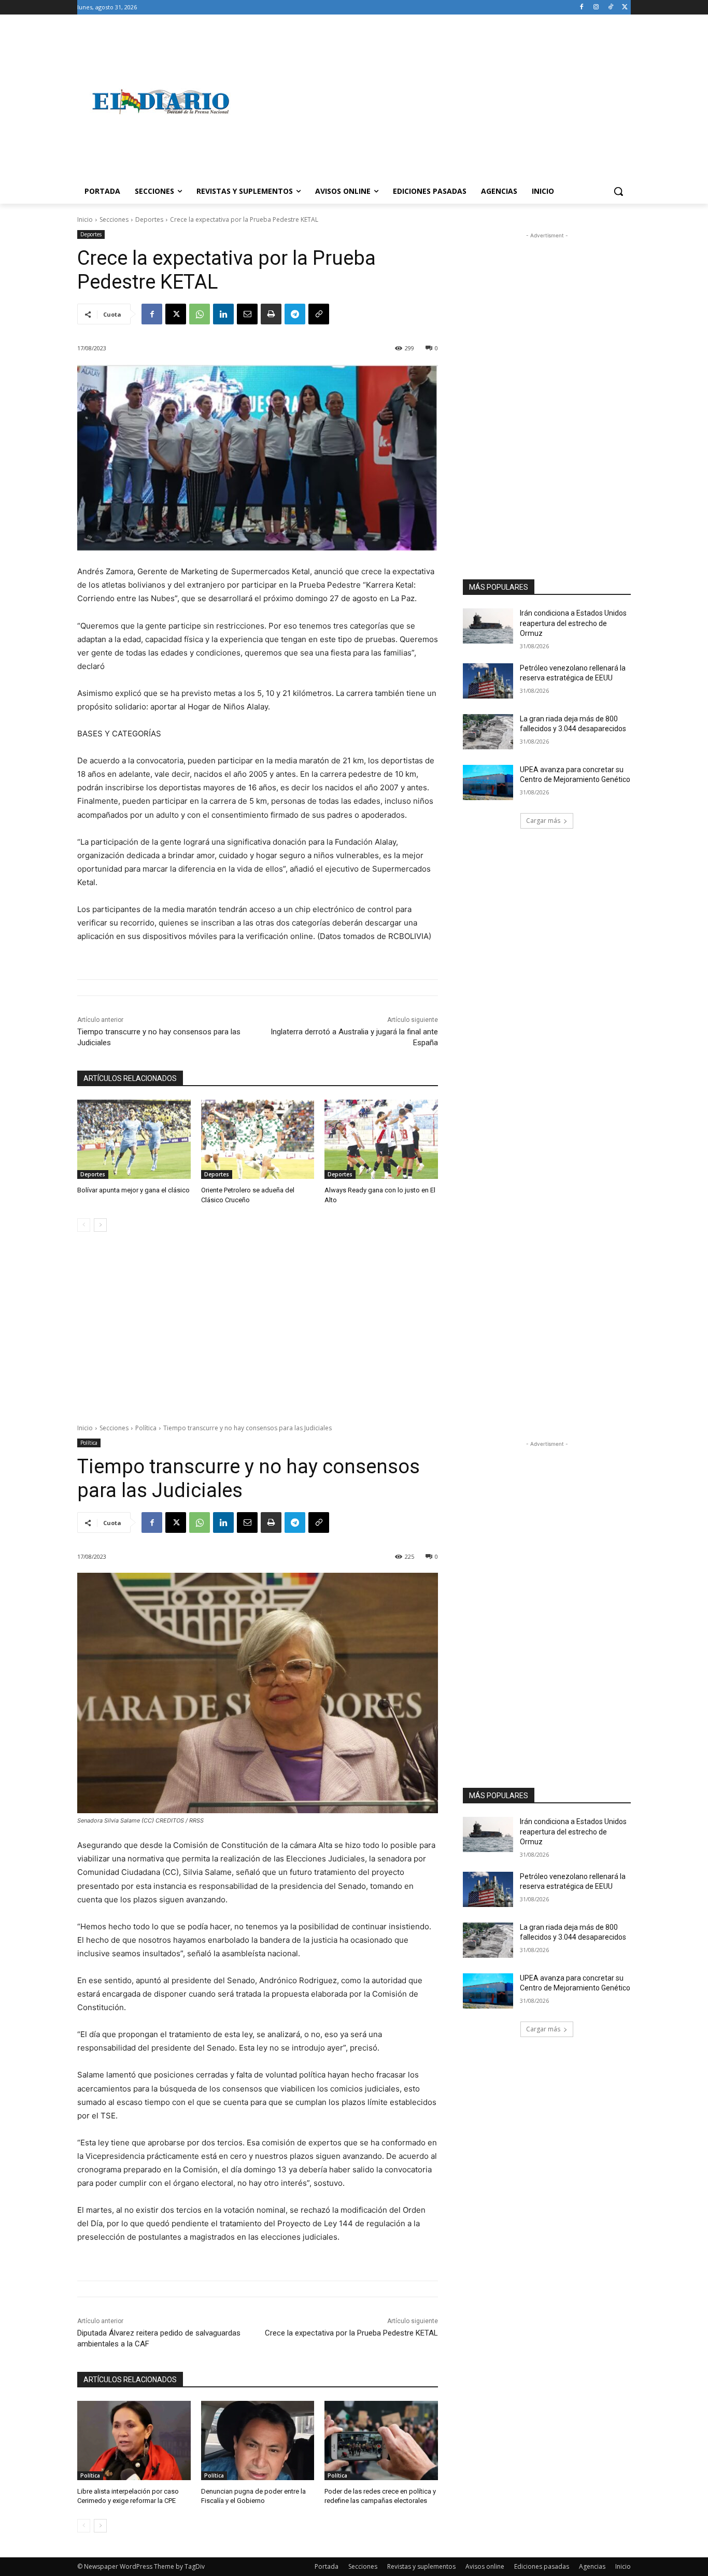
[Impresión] (271, 314)
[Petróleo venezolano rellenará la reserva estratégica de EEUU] (488, 681)
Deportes (149, 219)
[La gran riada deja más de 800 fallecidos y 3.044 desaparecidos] (488, 732)
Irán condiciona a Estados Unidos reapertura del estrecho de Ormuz (573, 623)
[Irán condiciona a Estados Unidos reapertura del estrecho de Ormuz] (488, 626)
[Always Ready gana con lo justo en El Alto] (381, 1139)
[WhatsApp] (200, 314)
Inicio (85, 219)
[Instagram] (596, 8)
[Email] (247, 314)
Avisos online (485, 2566)
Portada (327, 2566)
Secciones (114, 219)
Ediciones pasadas (542, 2566)
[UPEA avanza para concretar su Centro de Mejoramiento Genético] (488, 782)
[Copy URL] (319, 314)
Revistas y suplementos (421, 2566)
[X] (625, 8)
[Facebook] (582, 8)
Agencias (592, 2566)
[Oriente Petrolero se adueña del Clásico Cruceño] (258, 1139)
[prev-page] (84, 1225)
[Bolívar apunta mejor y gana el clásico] (134, 1139)
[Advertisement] (437, 102)
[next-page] (100, 1225)
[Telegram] (295, 314)
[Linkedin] (223, 314)
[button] (618, 191)
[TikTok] (610, 8)
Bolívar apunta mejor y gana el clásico (133, 1190)
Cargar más (543, 821)
